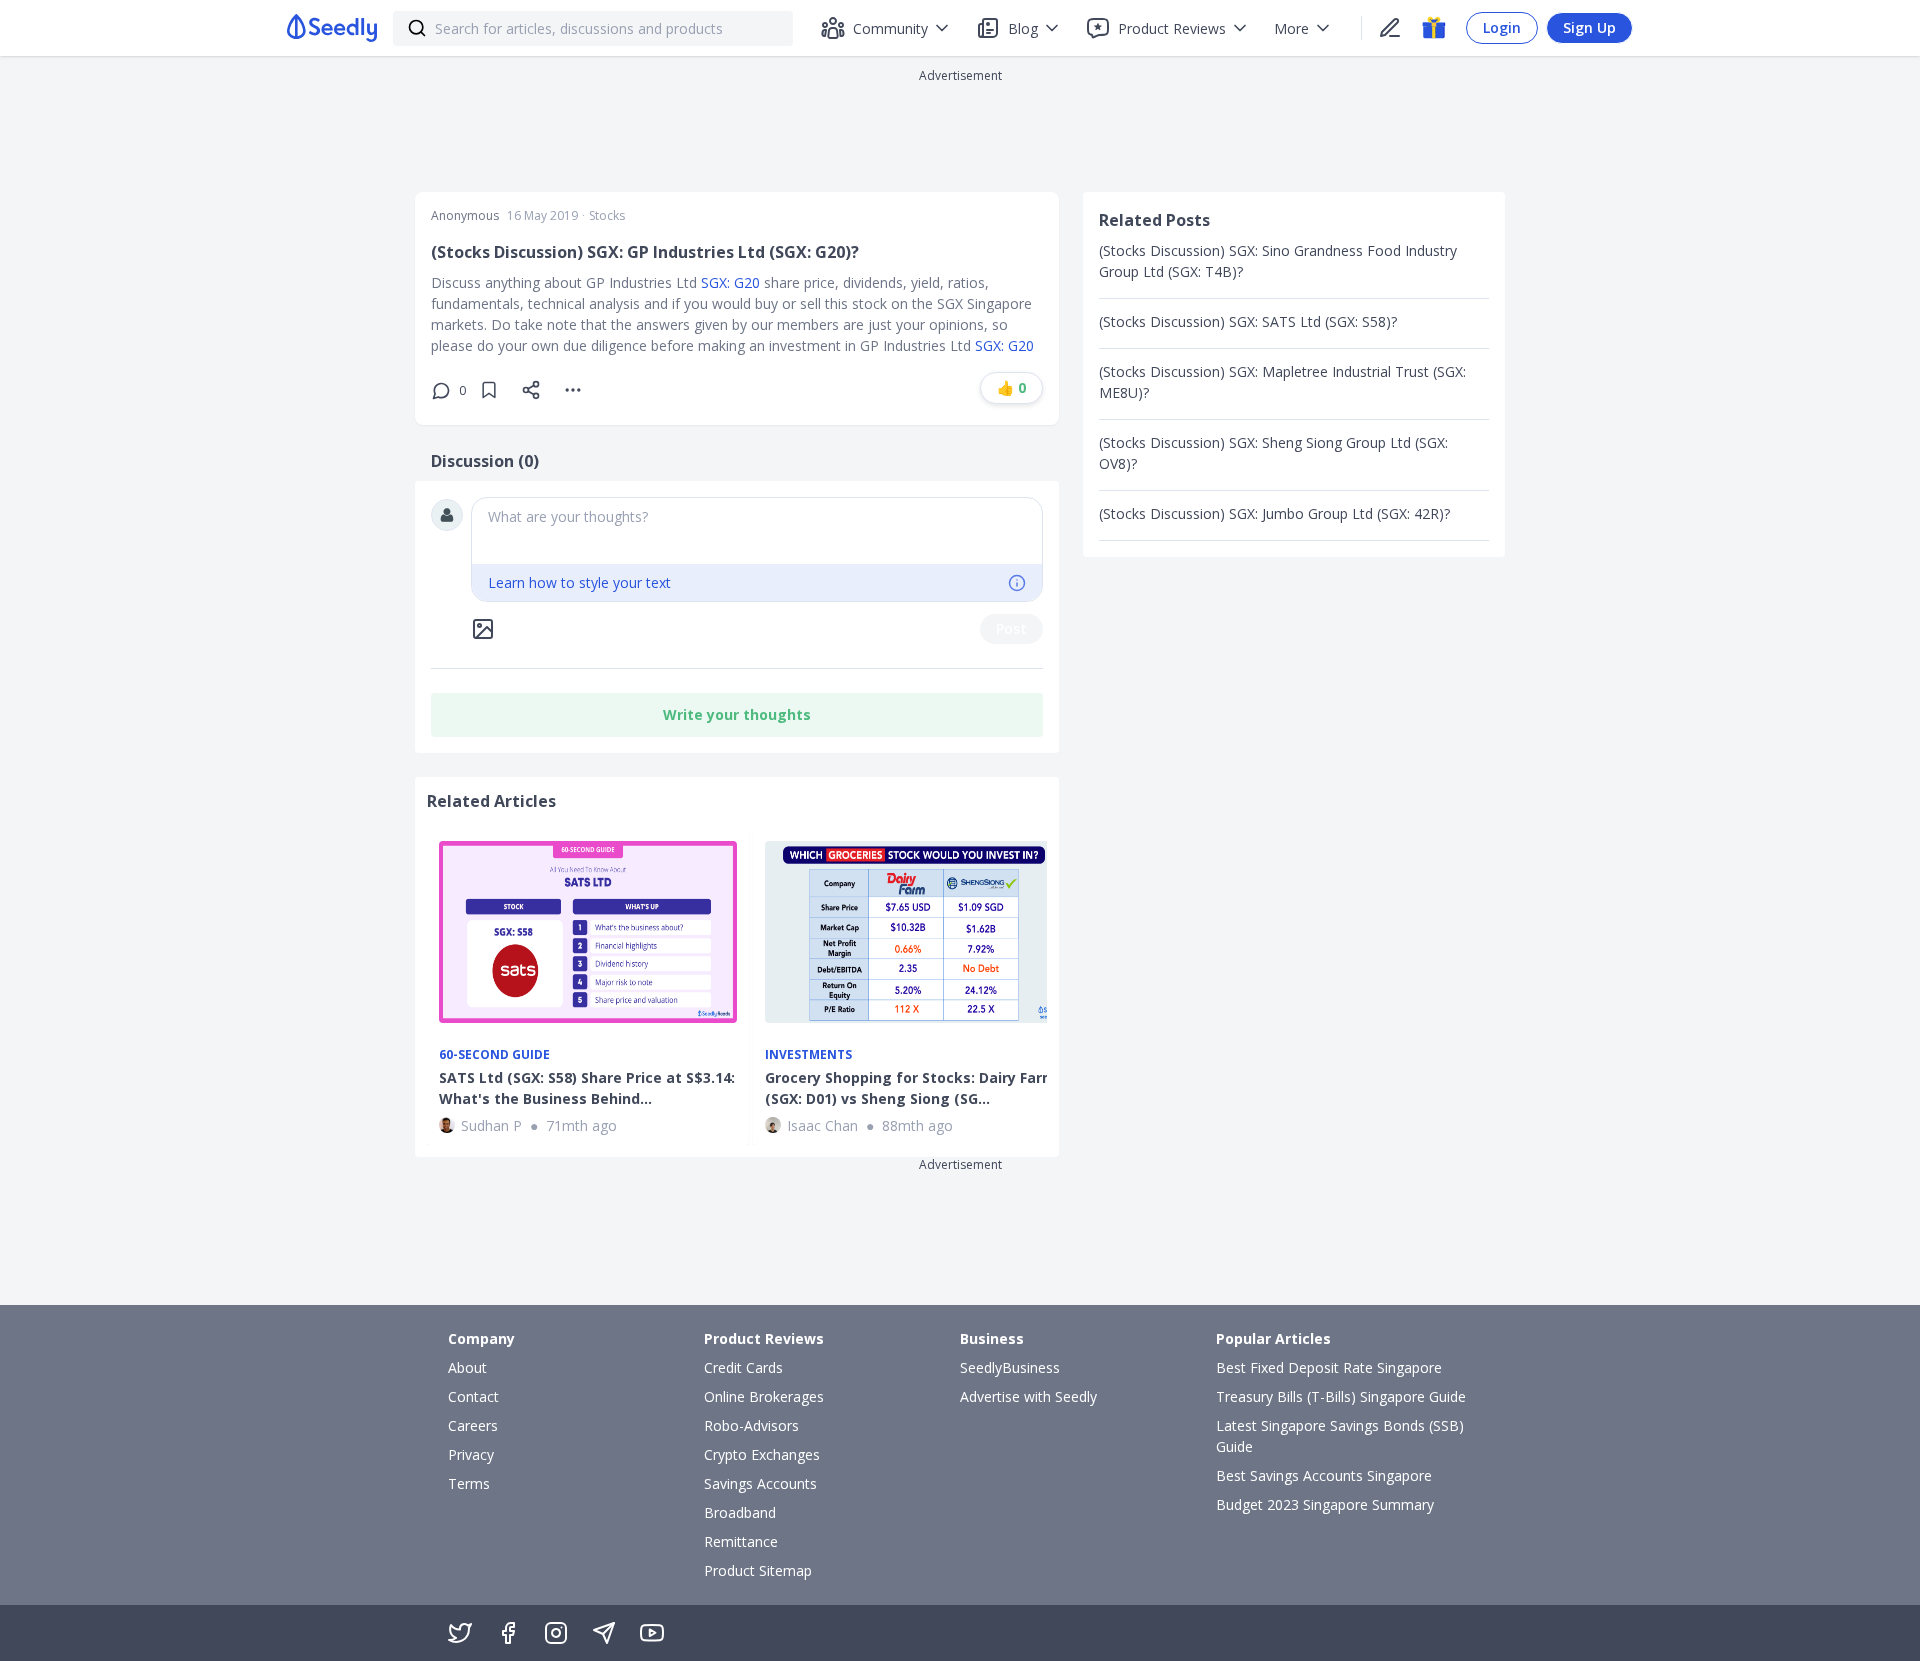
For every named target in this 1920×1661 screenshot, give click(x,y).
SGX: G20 (730, 282)
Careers (473, 1425)
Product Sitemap (758, 1570)
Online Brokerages (764, 1396)
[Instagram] (556, 1633)
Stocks (607, 216)
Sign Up (1589, 27)
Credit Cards (743, 1367)
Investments (808, 1055)
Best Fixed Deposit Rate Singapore (1329, 1367)
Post (1011, 628)
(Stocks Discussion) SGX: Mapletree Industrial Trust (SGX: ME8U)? (1282, 382)
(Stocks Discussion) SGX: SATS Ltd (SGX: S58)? (1248, 321)
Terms (469, 1483)
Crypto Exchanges (762, 1454)
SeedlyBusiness (1010, 1367)
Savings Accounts (760, 1483)
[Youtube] (652, 1633)
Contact (473, 1396)
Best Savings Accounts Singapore (1324, 1475)
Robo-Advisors (751, 1425)
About (467, 1367)
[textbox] (757, 531)
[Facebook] (508, 1633)
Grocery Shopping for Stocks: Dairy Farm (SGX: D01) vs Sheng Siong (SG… (910, 1088)
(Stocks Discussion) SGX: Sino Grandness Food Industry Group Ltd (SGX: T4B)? (1278, 261)
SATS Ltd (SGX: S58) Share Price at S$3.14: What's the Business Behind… (587, 1088)
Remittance (741, 1541)
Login (1502, 27)
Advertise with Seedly (1028, 1396)
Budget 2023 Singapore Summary (1325, 1504)
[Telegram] (604, 1633)
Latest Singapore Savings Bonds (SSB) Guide (1340, 1436)
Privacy (471, 1454)
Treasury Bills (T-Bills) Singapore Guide (1341, 1396)
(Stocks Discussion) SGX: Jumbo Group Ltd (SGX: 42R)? (1274, 513)
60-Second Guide (494, 1055)
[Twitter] (460, 1633)
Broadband (740, 1512)
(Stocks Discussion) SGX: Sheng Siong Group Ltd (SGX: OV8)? (1273, 453)
